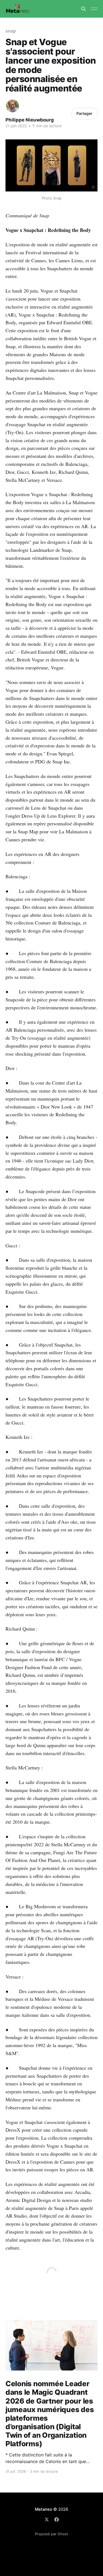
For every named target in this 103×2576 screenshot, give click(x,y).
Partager (84, 113)
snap (11, 31)
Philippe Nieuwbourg (30, 120)
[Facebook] (57, 2520)
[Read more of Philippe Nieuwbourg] (12, 106)
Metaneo (43, 2509)
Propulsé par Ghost (51, 2534)
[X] (47, 2520)
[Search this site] (83, 9)
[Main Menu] (94, 9)
